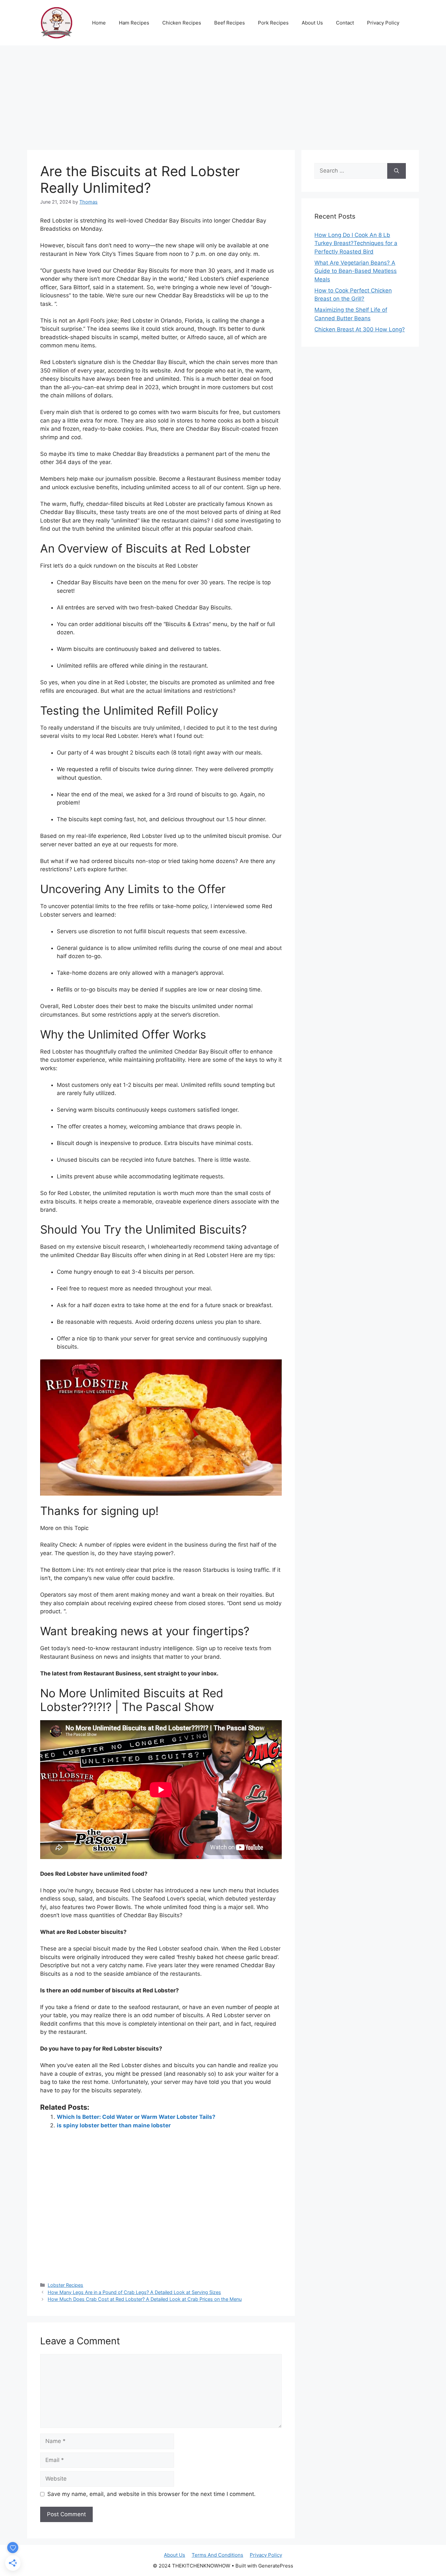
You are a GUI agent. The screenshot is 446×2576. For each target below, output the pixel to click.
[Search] (397, 171)
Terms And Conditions (217, 2555)
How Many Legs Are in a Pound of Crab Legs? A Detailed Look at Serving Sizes (134, 2292)
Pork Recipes (273, 23)
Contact (345, 23)
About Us (312, 23)
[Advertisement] (223, 94)
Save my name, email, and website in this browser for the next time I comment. (151, 2494)
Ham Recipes (134, 23)
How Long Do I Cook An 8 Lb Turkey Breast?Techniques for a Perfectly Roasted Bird (356, 243)
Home (99, 23)
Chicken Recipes (182, 23)
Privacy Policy (383, 23)
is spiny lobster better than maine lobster (114, 2125)
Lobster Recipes (65, 2285)
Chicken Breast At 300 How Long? (360, 329)
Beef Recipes (230, 23)
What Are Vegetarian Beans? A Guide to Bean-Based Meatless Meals (356, 271)
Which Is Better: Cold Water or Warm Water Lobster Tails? (136, 2117)
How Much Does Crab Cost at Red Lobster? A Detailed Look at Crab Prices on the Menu (145, 2299)
